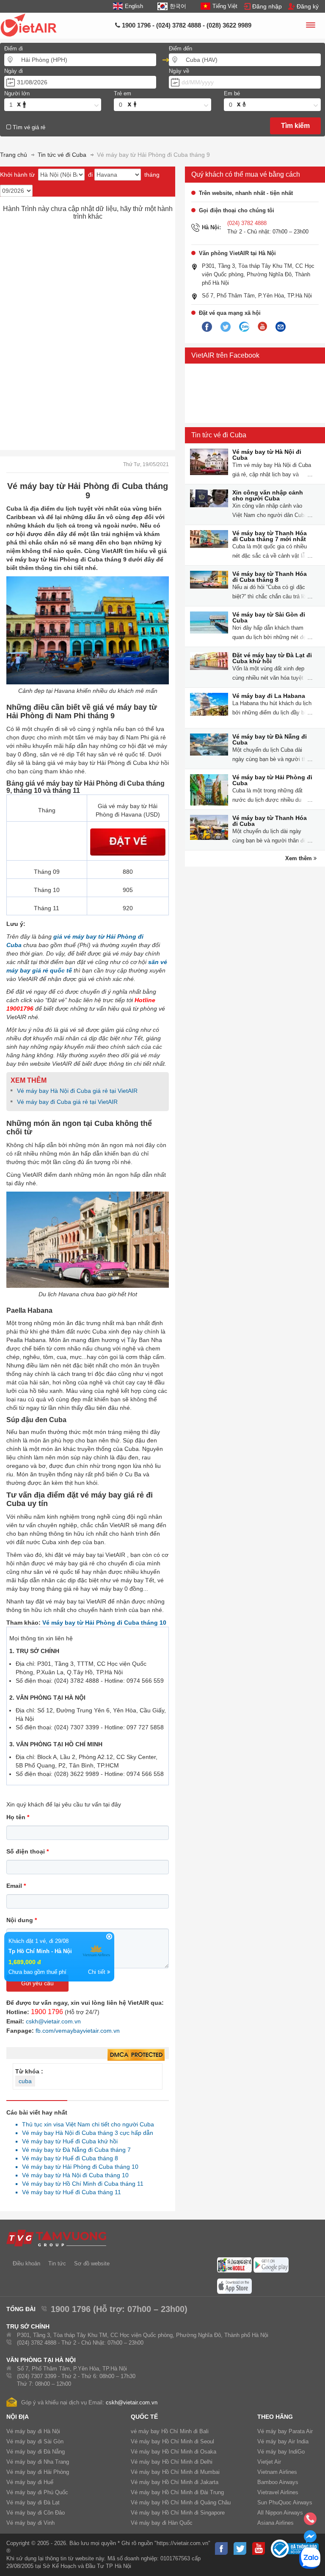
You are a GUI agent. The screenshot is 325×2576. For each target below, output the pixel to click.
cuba (25, 2081)
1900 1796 (47, 2012)
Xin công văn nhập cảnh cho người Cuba (268, 495)
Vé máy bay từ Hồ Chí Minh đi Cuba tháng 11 (80, 2184)
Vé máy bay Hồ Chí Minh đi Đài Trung (177, 2492)
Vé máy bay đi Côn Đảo (36, 2513)
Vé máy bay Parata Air (285, 2431)
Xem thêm (299, 858)
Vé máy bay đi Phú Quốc (37, 2492)
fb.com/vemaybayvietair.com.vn (78, 2031)
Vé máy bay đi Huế (30, 2482)
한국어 (178, 6)
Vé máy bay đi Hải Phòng (38, 2472)
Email (16, 1886)
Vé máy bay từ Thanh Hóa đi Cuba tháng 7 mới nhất (270, 536)
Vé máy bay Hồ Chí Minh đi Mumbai (175, 2472)
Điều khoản (26, 2263)
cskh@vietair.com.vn (53, 2021)
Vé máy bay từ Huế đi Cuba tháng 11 (69, 2192)
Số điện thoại (28, 1851)
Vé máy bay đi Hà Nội (33, 2431)
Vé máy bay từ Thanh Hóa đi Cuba (270, 821)
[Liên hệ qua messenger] (310, 2539)
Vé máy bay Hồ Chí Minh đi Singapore (178, 2513)
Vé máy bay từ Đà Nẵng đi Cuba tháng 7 (74, 2150)
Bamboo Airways (278, 2482)
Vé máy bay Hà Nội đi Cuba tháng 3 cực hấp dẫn (85, 2133)
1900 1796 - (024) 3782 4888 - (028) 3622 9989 (186, 25)
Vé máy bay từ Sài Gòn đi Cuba (269, 617)
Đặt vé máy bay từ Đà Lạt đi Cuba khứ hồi (272, 658)
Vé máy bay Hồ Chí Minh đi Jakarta (175, 2482)
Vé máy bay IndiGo (281, 2452)
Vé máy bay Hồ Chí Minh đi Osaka (174, 2452)
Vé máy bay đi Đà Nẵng (36, 2452)
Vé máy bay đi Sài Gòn (35, 2441)
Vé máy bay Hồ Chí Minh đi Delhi (172, 2462)
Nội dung (22, 1920)
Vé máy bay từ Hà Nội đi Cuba (267, 455)
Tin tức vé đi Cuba (219, 435)
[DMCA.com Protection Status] (136, 2055)
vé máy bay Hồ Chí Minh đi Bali (170, 2431)
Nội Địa (18, 2417)
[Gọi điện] (310, 2521)
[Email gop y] (281, 327)
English (134, 6)
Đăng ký (308, 6)
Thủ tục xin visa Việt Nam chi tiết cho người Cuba (86, 2124)
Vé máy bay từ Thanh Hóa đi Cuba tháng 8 (270, 577)
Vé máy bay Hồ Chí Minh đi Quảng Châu (181, 2502)
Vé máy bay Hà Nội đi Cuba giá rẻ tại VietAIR (78, 1091)
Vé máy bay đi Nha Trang (38, 2462)
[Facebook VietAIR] (207, 327)
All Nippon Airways (280, 2513)
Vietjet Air (269, 2462)
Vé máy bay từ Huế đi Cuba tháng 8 (68, 2158)
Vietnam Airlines (277, 2472)
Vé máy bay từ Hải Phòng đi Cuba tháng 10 (104, 1623)
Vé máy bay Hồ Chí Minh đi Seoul (172, 2441)
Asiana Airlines (275, 2523)
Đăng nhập (267, 6)
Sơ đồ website (92, 2263)
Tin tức (57, 2263)
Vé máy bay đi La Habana (269, 696)
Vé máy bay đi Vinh (30, 2523)
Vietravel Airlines (278, 2492)
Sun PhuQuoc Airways (285, 2502)
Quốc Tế (144, 2417)
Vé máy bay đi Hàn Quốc (162, 2523)
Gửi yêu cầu (37, 1983)
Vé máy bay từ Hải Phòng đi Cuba (272, 780)
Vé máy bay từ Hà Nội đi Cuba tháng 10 (73, 2175)
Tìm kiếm (295, 126)
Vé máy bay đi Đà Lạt (33, 2502)
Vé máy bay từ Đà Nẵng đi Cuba (270, 739)
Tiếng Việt (225, 6)
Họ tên (18, 1817)
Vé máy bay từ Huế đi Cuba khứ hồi (67, 2141)
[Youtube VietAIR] (262, 327)
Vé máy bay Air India (283, 2441)
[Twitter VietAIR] (226, 327)
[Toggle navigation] (310, 26)
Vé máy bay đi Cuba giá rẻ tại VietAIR (67, 1102)
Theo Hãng (275, 2417)
